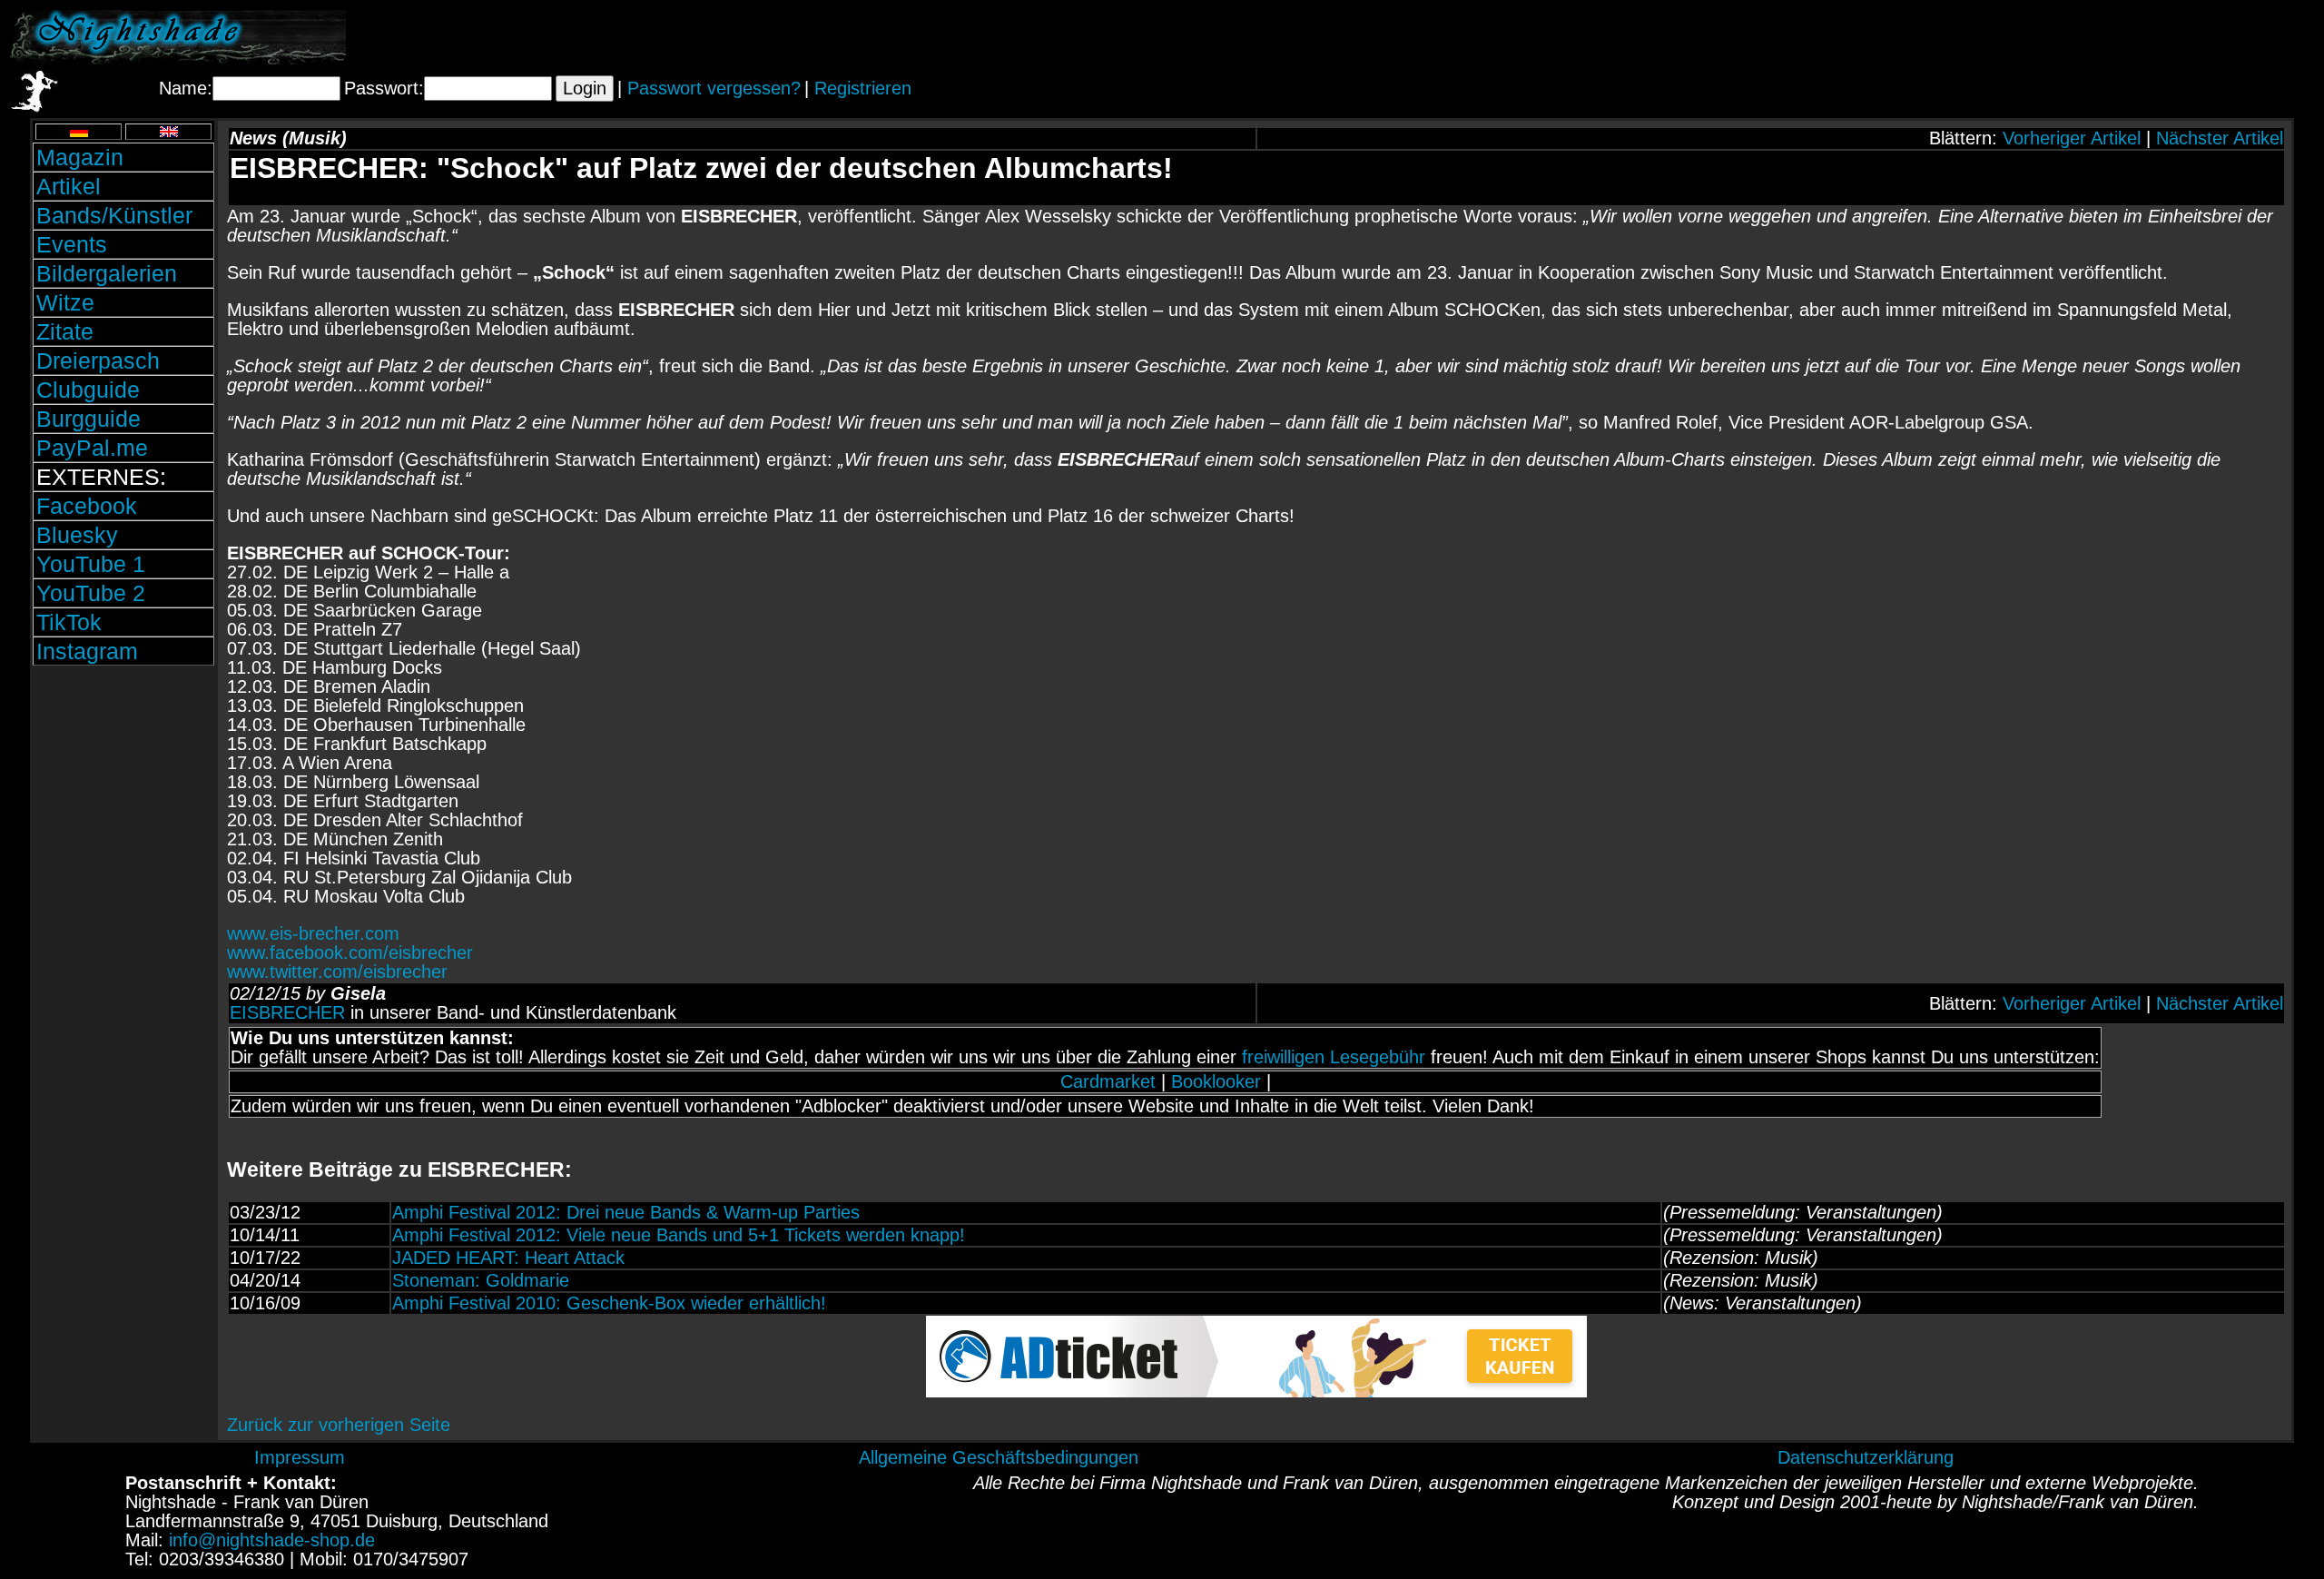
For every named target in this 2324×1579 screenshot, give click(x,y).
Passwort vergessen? (714, 88)
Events (72, 244)
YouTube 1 (91, 564)
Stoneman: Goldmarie (481, 1280)
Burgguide (89, 419)
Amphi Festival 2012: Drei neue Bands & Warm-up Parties (626, 1212)
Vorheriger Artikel (2072, 138)
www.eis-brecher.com (313, 933)
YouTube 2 (91, 593)
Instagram (87, 651)
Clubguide (88, 390)
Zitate (65, 331)
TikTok (69, 622)
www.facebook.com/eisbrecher (350, 952)
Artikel (69, 186)
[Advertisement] (2102, 37)
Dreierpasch (98, 360)
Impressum (300, 1457)
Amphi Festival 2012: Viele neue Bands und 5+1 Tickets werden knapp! (679, 1235)
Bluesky (77, 535)
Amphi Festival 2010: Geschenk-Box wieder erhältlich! (609, 1303)
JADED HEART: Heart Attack (508, 1258)
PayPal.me (92, 448)
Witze (65, 302)
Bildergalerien (107, 273)
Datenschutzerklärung (1866, 1457)
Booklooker (1216, 1081)
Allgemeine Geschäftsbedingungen (999, 1457)
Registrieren (863, 88)
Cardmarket (1108, 1081)
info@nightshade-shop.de (272, 1540)
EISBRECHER (287, 1012)
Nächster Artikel (2220, 138)
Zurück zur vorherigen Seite (339, 1425)
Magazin (80, 157)
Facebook (87, 506)
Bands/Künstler (114, 215)
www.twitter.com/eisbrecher (337, 972)
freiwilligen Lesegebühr (1334, 1057)
